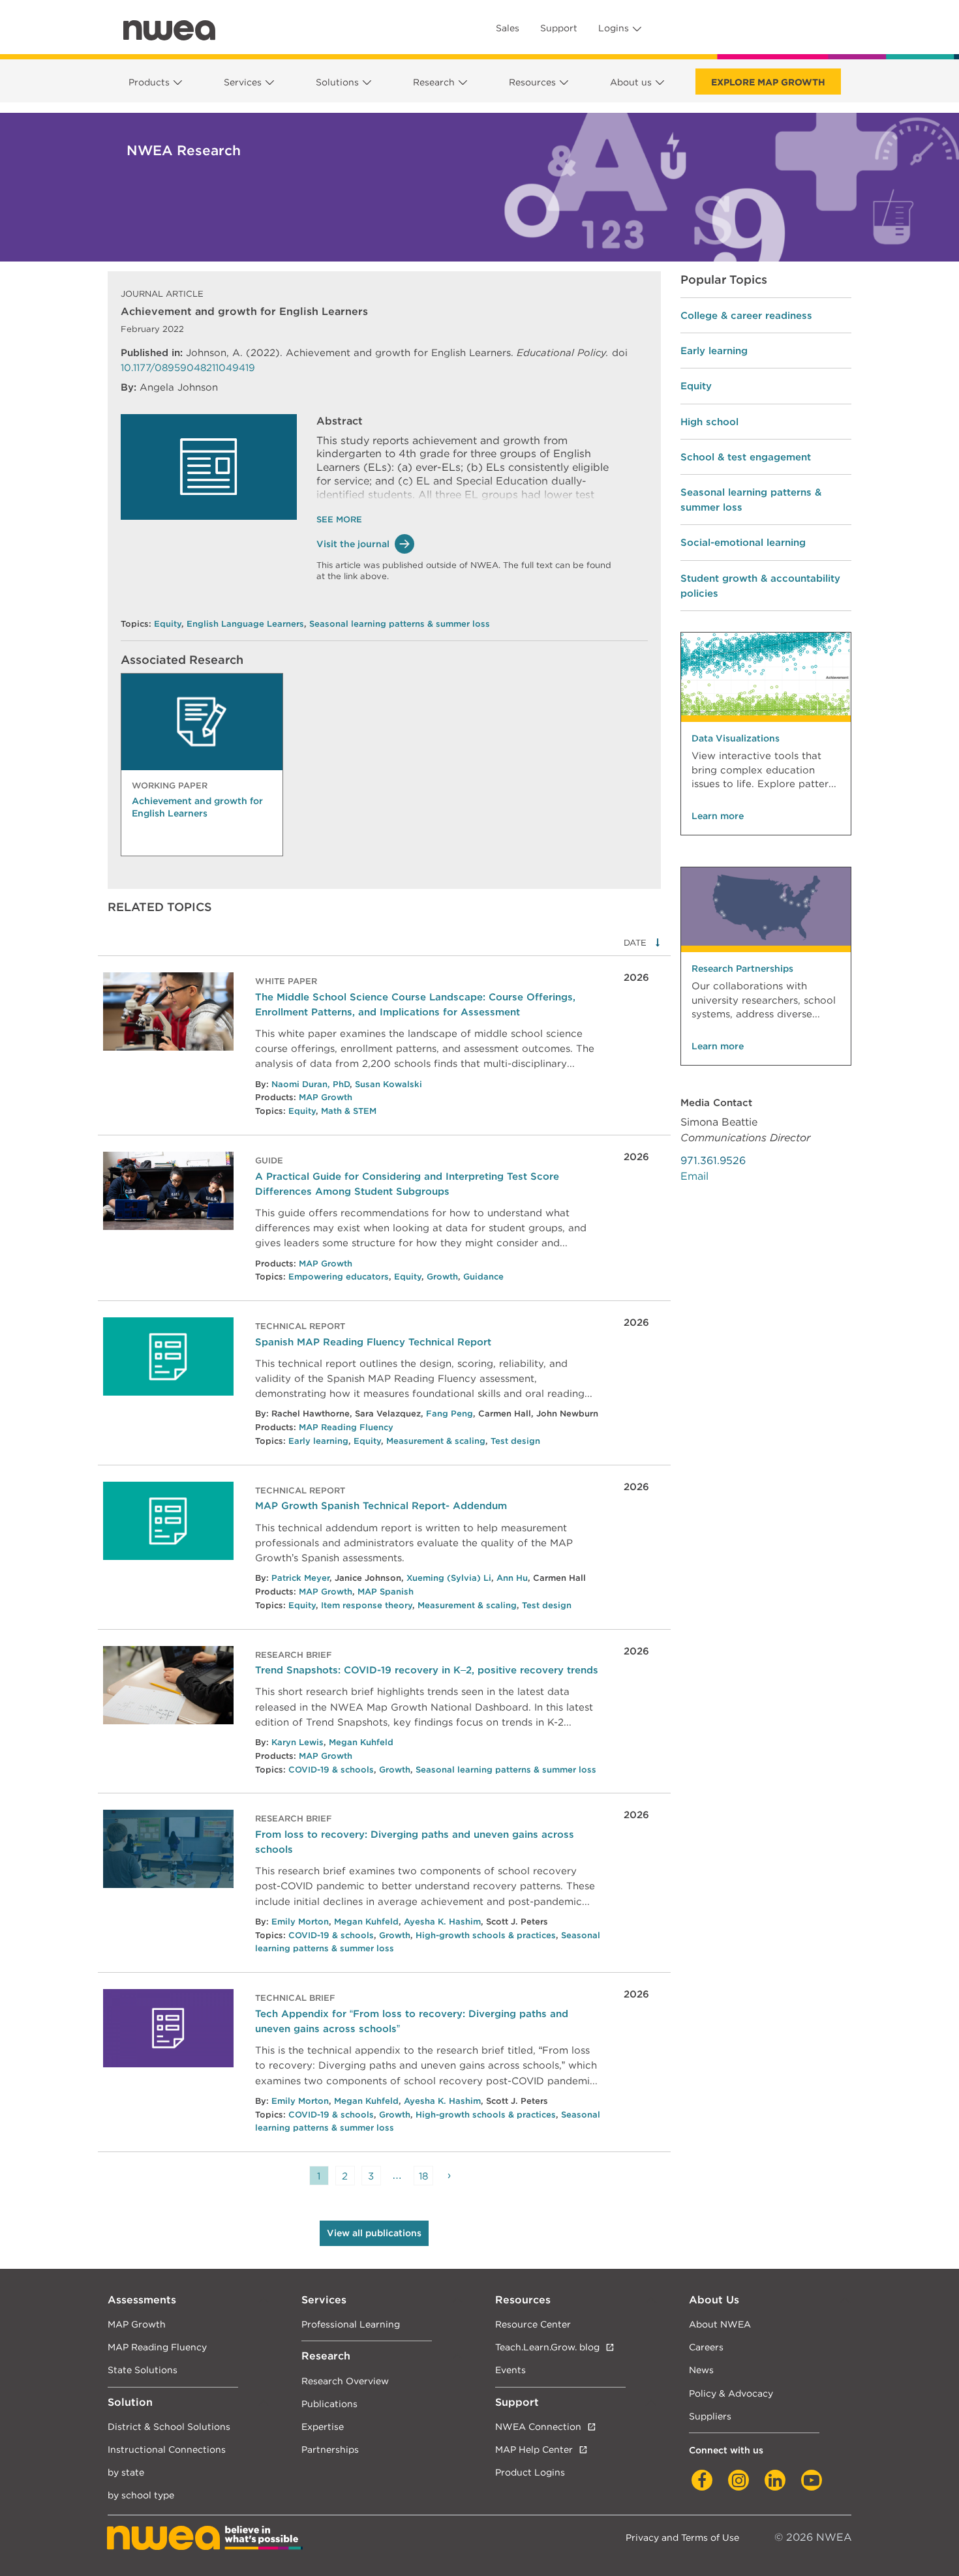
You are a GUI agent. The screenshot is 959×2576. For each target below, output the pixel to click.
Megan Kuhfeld (361, 1742)
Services (243, 82)
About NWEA (720, 2324)
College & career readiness (746, 315)
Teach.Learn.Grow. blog (547, 2347)
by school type (141, 2495)
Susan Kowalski (388, 1084)
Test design (515, 1441)
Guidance (483, 1277)
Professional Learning (351, 2324)
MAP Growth (326, 1097)
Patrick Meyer (300, 1578)
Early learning (318, 1441)
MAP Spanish (386, 1592)
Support (559, 28)
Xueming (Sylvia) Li (449, 1578)
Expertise (323, 2426)
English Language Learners (245, 624)
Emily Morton (300, 1922)
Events (510, 2370)
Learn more (718, 816)
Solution (130, 2402)
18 (423, 2176)
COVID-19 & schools (331, 1770)
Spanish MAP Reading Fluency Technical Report (373, 1342)
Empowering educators (339, 1277)
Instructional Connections (167, 2449)
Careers (706, 2347)
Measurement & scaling (436, 1441)
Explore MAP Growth (768, 82)
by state (126, 2472)
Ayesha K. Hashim (442, 1922)
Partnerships (330, 2449)
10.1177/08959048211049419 (188, 367)
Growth (442, 1277)
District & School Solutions (169, 2426)
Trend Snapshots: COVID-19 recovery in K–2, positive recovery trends (427, 1670)
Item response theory (367, 1605)
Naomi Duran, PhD (311, 1084)
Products (149, 82)
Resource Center (533, 2324)
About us (631, 82)
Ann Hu (512, 1578)
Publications (329, 2404)
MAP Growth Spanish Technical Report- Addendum (381, 1505)
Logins (614, 28)
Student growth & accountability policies (760, 586)
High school (709, 422)
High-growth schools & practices (486, 1935)
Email (694, 1176)
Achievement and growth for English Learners (197, 807)
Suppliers (710, 2416)
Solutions (337, 82)
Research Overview (345, 2381)
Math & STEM (349, 1111)
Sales (508, 28)
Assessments (142, 2300)
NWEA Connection (538, 2426)
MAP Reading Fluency (346, 1427)
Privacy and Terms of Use (682, 2537)
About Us (714, 2300)
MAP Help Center (534, 2449)
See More (339, 519)
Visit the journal (353, 544)
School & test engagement (746, 457)
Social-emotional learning (743, 542)
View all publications (374, 2233)
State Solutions (143, 2370)
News (701, 2370)
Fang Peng (449, 1414)
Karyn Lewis (297, 1742)
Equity (168, 624)
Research (434, 82)
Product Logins (530, 2472)
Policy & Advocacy (731, 2393)
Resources (532, 82)
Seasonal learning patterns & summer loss (400, 624)
